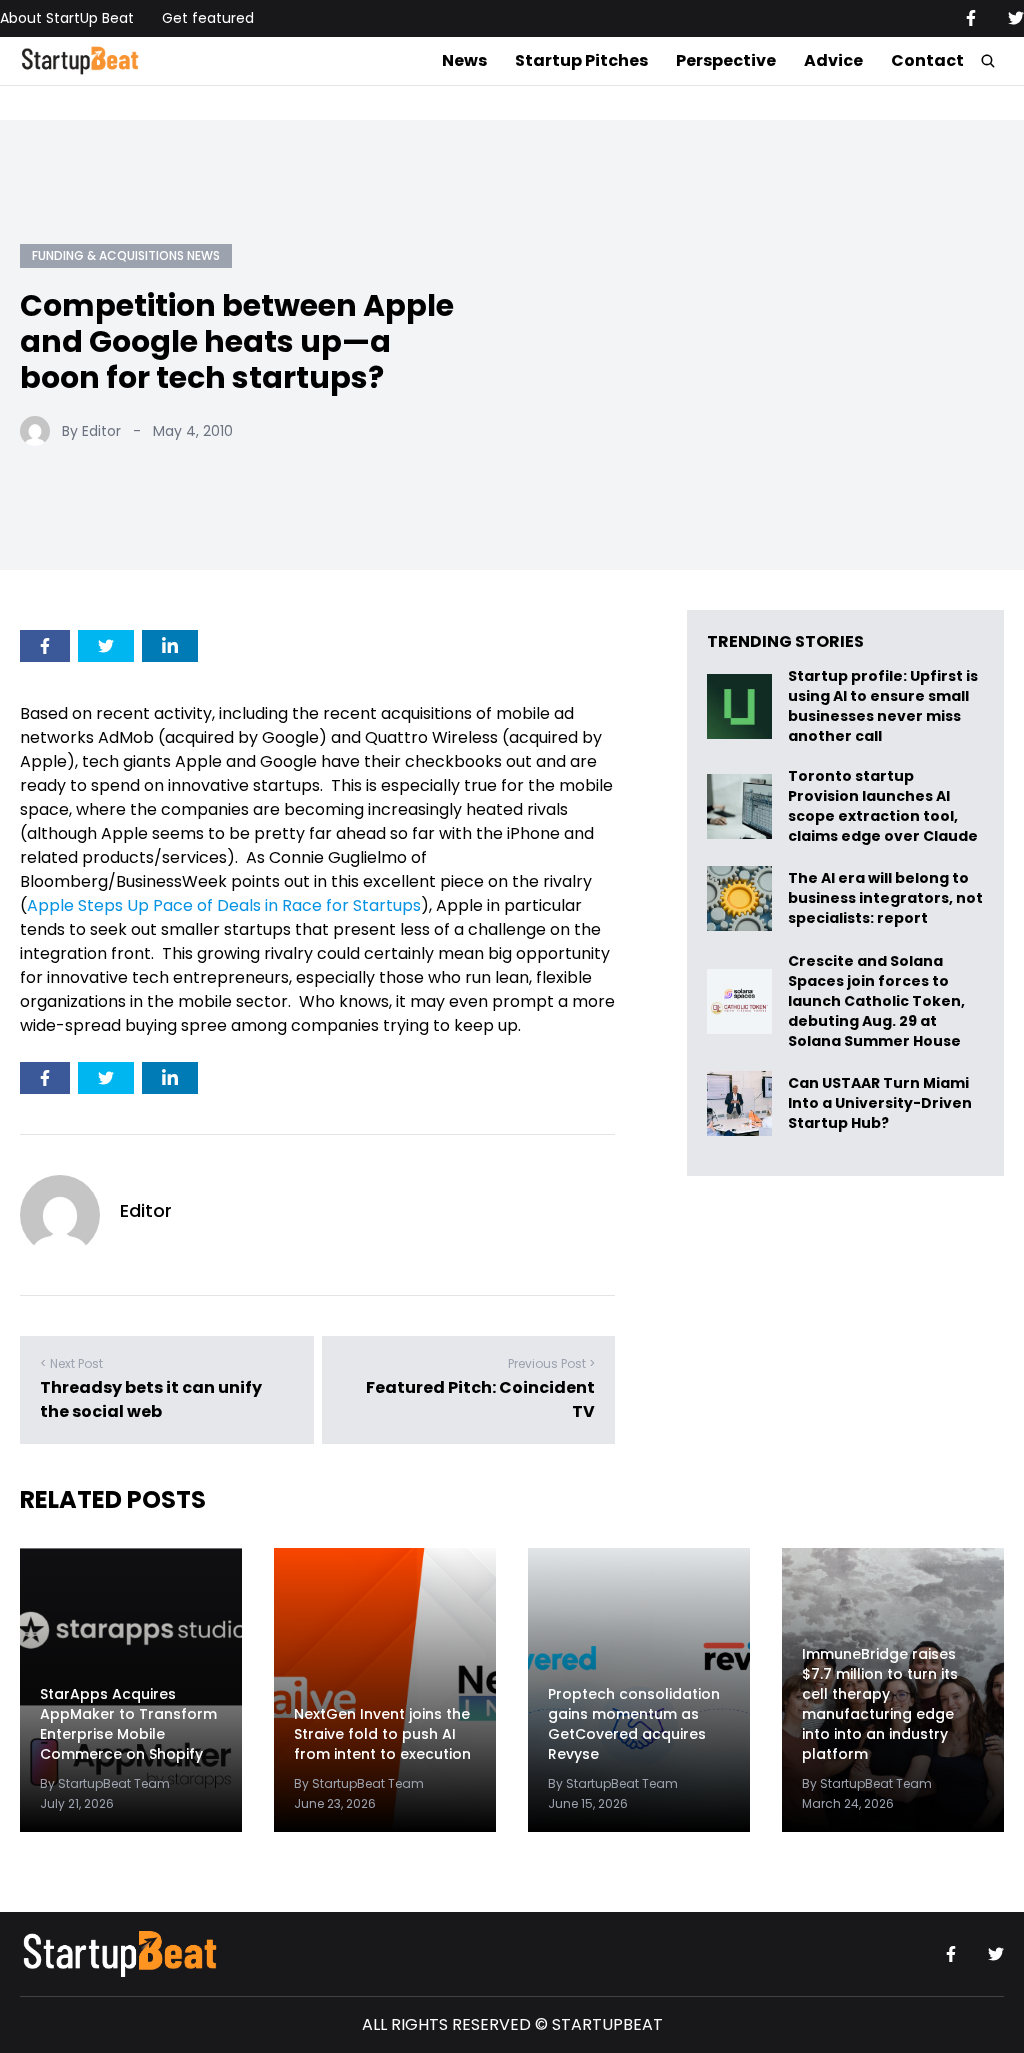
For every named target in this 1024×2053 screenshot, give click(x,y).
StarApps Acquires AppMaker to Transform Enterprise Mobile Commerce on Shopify (128, 1724)
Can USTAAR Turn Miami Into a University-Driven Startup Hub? (880, 1103)
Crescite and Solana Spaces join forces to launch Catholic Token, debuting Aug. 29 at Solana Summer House (876, 1001)
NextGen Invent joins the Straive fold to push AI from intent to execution (382, 1734)
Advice (833, 60)
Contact (927, 60)
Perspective (726, 60)
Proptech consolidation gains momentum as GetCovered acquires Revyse (634, 1724)
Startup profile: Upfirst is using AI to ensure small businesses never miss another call (883, 706)
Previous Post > (551, 1363)
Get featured (208, 18)
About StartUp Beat (67, 18)
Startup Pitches (581, 60)
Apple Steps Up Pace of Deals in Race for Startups (224, 905)
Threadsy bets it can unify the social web (151, 1399)
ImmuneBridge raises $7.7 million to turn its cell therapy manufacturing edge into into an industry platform (880, 1704)
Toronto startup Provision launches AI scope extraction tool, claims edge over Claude (884, 806)
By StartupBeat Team (105, 1783)
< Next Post (71, 1363)
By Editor (91, 431)
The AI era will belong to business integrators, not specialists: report (885, 898)
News (464, 60)
